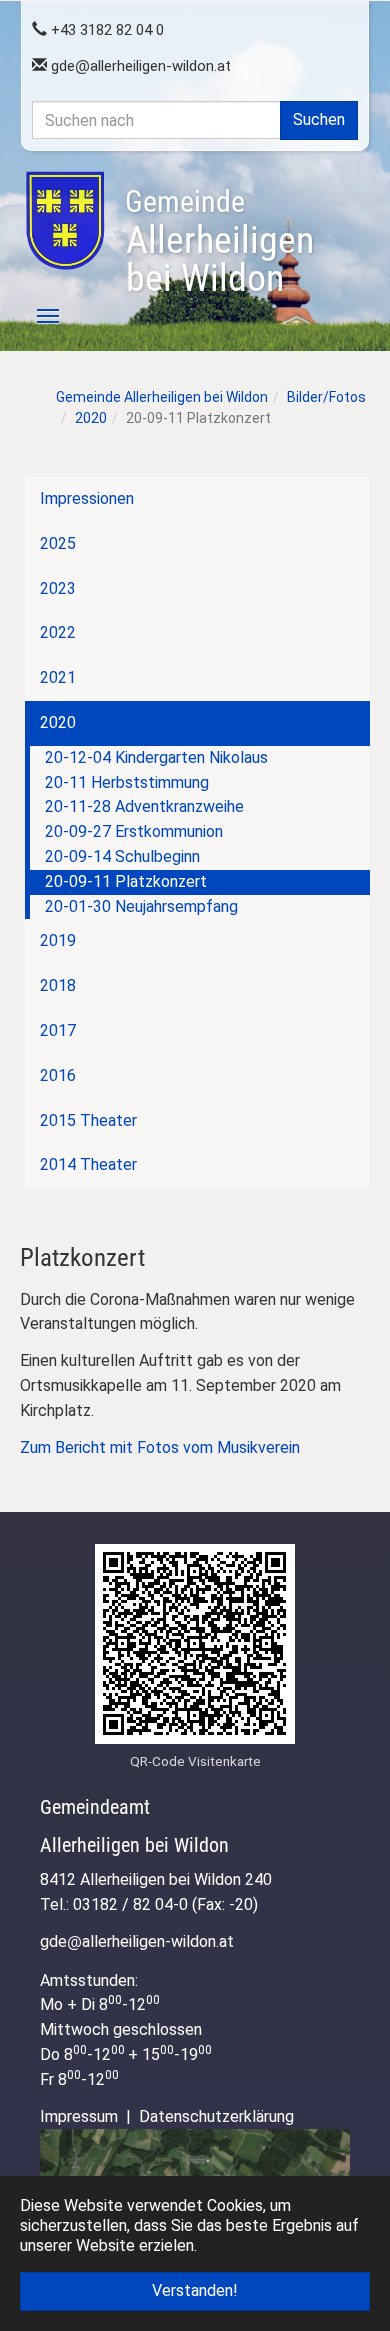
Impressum (79, 2116)
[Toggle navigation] (37, 316)
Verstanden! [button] (195, 2290)
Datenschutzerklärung (216, 2116)
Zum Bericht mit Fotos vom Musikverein (160, 1447)
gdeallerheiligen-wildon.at (139, 66)
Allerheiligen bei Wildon (219, 242)
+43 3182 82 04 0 (105, 30)
